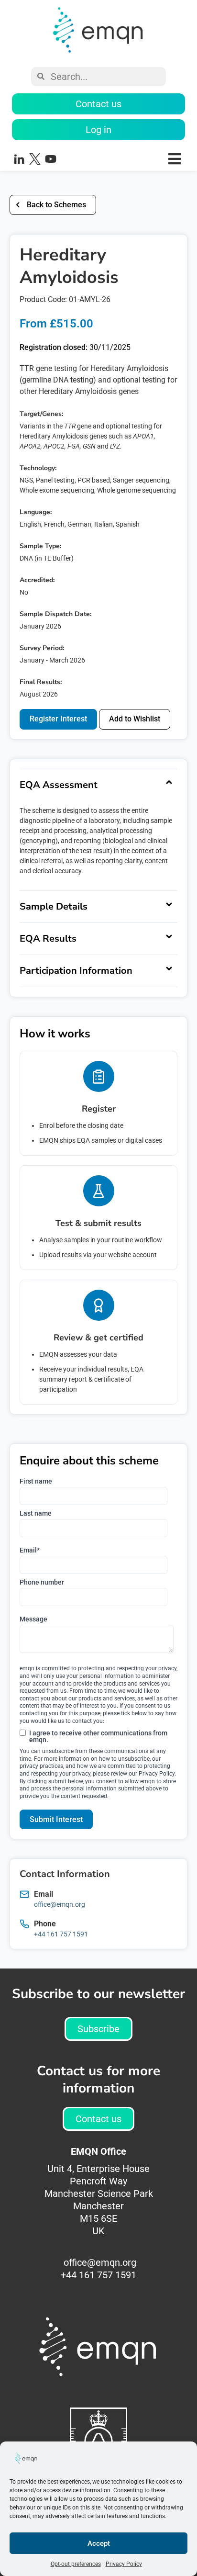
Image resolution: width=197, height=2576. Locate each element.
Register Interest (58, 719)
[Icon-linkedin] (19, 159)
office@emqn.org (60, 1904)
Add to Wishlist (135, 719)
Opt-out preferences (76, 2564)
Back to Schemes (56, 205)
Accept (99, 2543)
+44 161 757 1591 (61, 1934)
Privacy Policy (124, 2564)
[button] (129, 159)
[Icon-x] (35, 159)
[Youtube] (51, 159)
